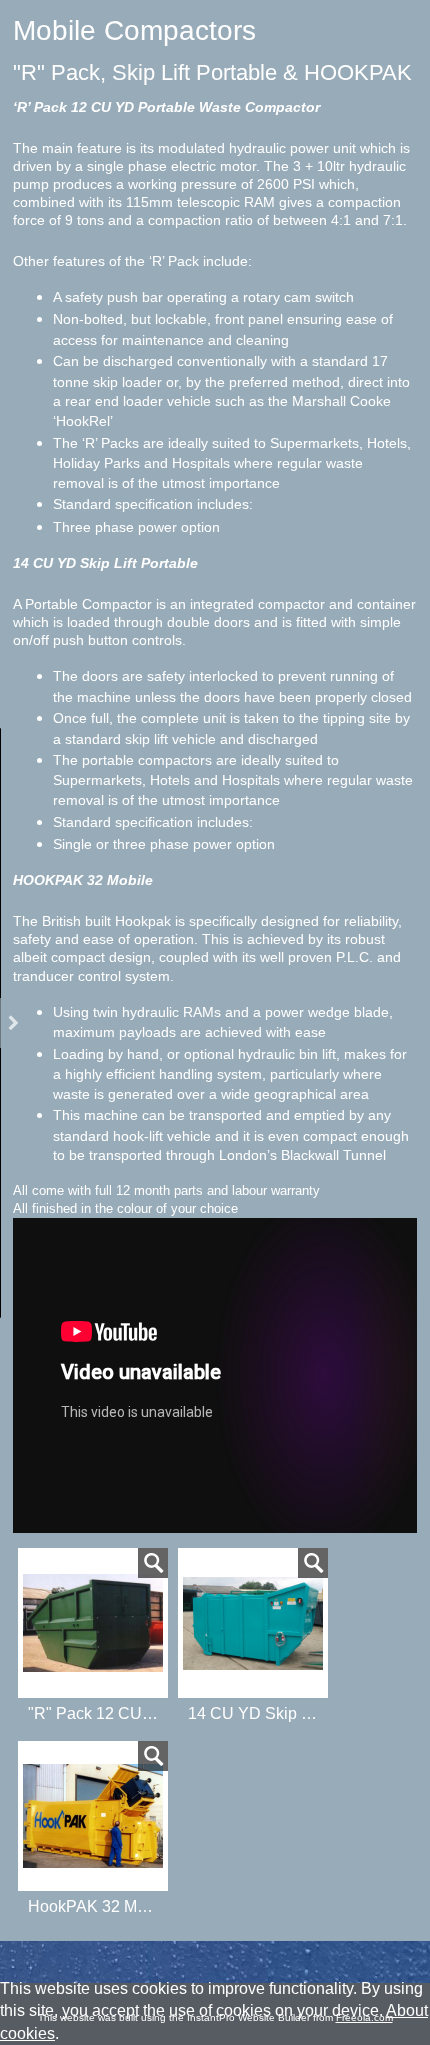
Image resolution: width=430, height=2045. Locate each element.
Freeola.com (364, 2017)
